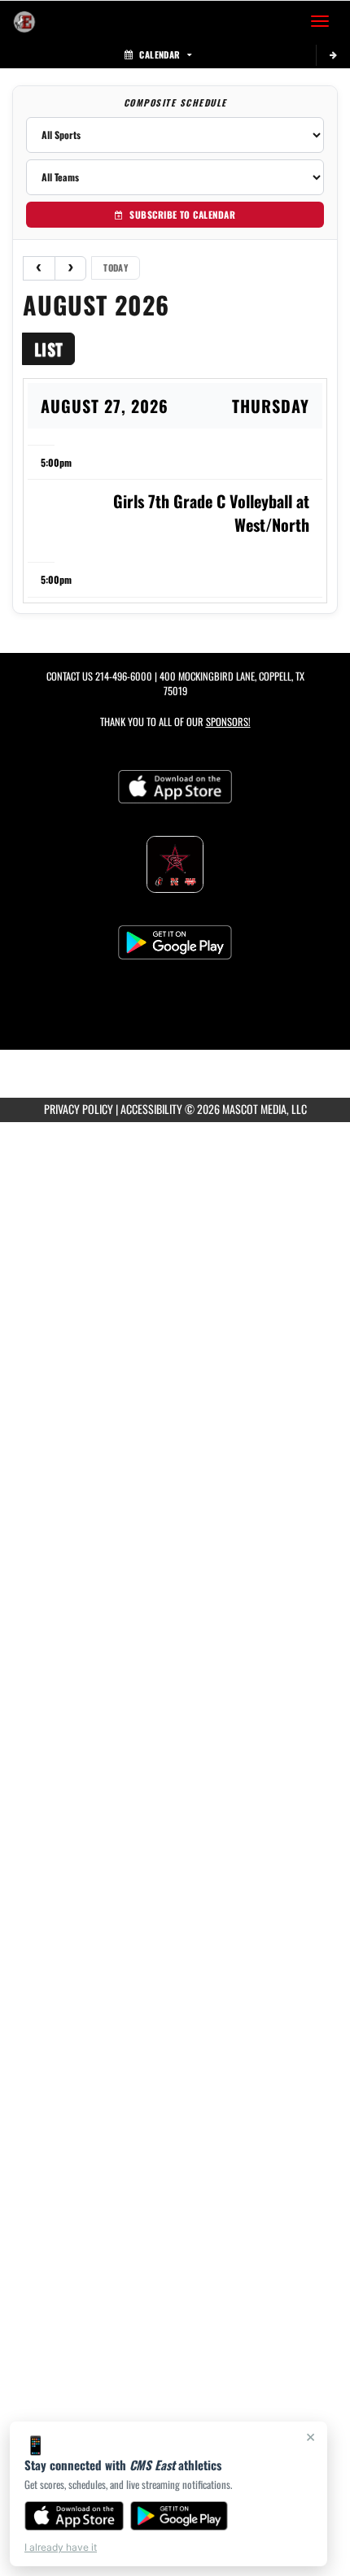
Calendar (160, 54)
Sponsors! (228, 722)
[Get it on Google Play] (179, 2516)
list (48, 349)
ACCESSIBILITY (151, 1109)
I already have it (61, 2547)
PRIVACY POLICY (79, 1109)
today (116, 268)
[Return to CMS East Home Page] (24, 21)
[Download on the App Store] (74, 2516)
